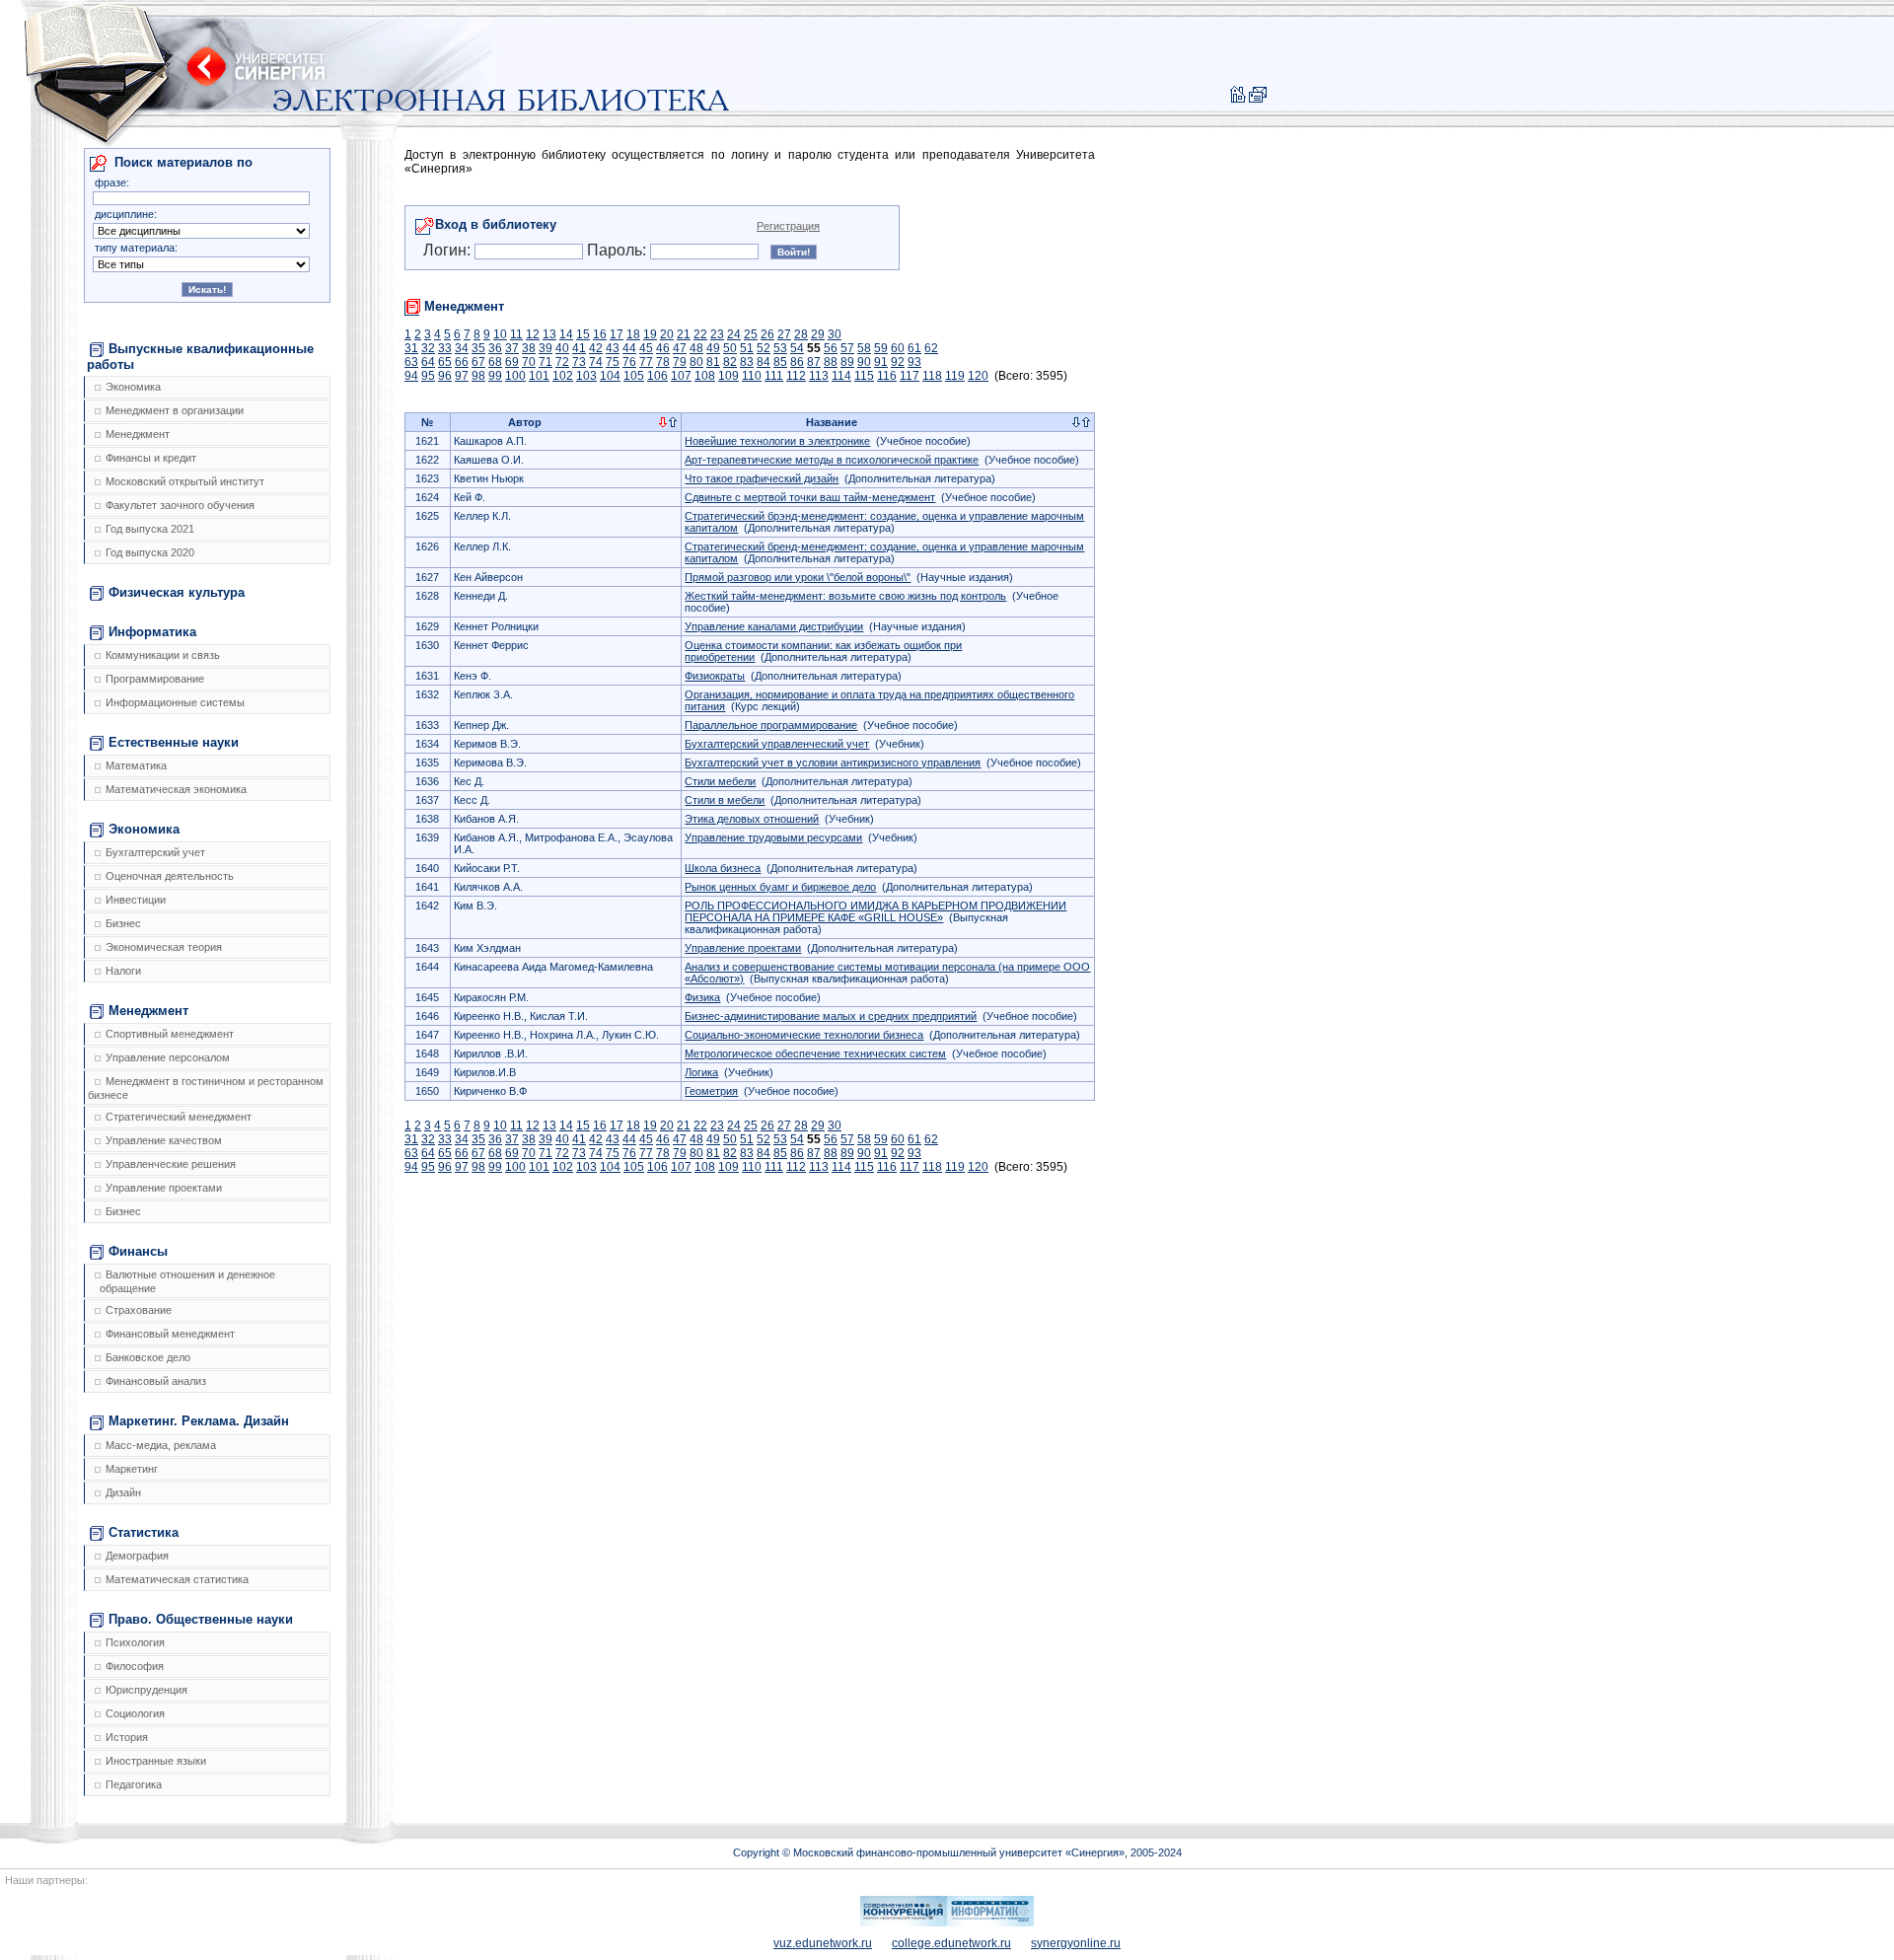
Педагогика (134, 1784)
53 (780, 348)
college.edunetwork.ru (951, 1943)
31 (411, 348)
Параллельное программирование (771, 725)
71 (546, 362)
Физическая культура (177, 592)
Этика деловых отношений (752, 819)
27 (784, 334)
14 (566, 334)
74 (596, 362)
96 (445, 376)
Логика (701, 1072)
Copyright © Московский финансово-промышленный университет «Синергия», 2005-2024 (957, 1852)
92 (898, 362)
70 (529, 362)
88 (831, 362)
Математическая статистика (177, 1579)
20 (667, 334)
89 (847, 362)
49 (713, 348)
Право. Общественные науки (201, 1619)
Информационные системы (175, 702)
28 (801, 334)
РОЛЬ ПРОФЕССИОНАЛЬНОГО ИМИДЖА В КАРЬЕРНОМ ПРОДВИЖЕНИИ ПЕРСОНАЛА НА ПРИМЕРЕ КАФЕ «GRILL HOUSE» (875, 911)
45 (646, 348)
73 (579, 362)
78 (663, 362)
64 (428, 362)
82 (730, 362)
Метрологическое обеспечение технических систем (815, 1053)
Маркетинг (132, 1469)
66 (462, 362)
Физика (702, 997)
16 (600, 334)
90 (864, 362)
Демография (137, 1556)
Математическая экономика (176, 789)
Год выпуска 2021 (150, 529)
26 (767, 334)
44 (629, 348)
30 (835, 334)
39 (546, 348)
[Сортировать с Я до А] (673, 423)
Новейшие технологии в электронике (777, 441)
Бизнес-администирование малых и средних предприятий (831, 1016)
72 (562, 362)
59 (881, 348)
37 (512, 348)
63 (411, 362)
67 (478, 362)
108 (705, 376)
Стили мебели (720, 781)
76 (629, 362)
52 (764, 348)
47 (680, 348)
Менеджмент (138, 434)
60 (898, 348)
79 (680, 362)
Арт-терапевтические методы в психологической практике (832, 460)
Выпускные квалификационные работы (200, 357)
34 (462, 348)
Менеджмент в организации (175, 410)
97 (462, 376)
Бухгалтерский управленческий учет (777, 744)
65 (445, 362)
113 (819, 376)
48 (696, 348)
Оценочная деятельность (170, 876)
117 (910, 376)
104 (610, 376)
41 (579, 348)
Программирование (155, 679)
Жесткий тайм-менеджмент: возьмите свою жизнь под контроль (845, 596)
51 (747, 348)
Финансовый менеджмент (170, 1334)
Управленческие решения (171, 1164)
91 (881, 362)
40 (562, 348)
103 (586, 376)
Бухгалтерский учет (155, 852)
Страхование (139, 1310)
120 (978, 376)
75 (613, 362)
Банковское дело (148, 1357)
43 (613, 348)
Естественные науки (174, 742)
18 (633, 334)
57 (847, 348)
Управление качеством (164, 1140)
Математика (136, 765)
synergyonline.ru (1076, 1943)
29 (818, 334)
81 (713, 362)
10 (500, 334)
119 (955, 376)
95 (428, 376)
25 (751, 334)
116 (887, 376)
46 (663, 348)
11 (516, 334)
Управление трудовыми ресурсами (773, 837)
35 (478, 348)
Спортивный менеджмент (170, 1034)
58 (864, 348)
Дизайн (123, 1492)
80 (696, 362)
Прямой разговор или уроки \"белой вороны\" (798, 577)
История (127, 1737)
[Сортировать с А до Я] (663, 423)
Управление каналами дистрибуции (774, 626)
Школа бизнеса (723, 868)
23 (717, 334)
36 (495, 348)
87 (814, 362)
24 (734, 334)
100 (515, 376)
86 (797, 362)
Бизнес (123, 923)
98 (478, 376)
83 (747, 362)
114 (841, 376)
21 (684, 334)
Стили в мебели (725, 800)
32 (428, 348)
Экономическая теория (164, 947)
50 (730, 348)
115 (864, 376)
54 (797, 348)
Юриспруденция (146, 1690)
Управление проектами (164, 1188)
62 (931, 348)
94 (411, 376)
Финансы (138, 1251)
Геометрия (711, 1091)
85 (780, 362)
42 (596, 348)
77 (646, 362)
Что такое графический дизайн (762, 478)
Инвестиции (136, 900)
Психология (135, 1642)
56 (831, 348)
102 (563, 376)
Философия (135, 1666)
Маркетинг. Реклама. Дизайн (199, 1421)
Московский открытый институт (185, 481)
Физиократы (715, 676)
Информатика (152, 632)
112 (796, 376)
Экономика (133, 387)
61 (914, 348)
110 (752, 376)
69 (512, 362)
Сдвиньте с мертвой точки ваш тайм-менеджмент (810, 497)
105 (634, 376)
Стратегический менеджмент (179, 1117)
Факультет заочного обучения (180, 505)
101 (539, 376)
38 (529, 348)
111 (774, 376)
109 (728, 376)
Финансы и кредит (151, 458)
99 (495, 376)
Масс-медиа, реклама (161, 1445)
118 (932, 376)
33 (445, 348)
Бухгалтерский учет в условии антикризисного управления (833, 762)
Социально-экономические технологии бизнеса (804, 1035)
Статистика (144, 1532)
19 (650, 334)
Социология (135, 1713)
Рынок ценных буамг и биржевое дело (780, 887)
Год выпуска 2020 (150, 552)
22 (700, 334)
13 (549, 334)
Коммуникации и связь (163, 655)
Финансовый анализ (156, 1381)
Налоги (123, 971)
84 (764, 362)
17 (617, 334)
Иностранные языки (156, 1761)
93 (914, 362)
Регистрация (788, 226)
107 (681, 376)
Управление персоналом (168, 1057)
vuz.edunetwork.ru (823, 1943)
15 (583, 334)
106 (657, 376)
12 (533, 334)
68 (495, 362)
